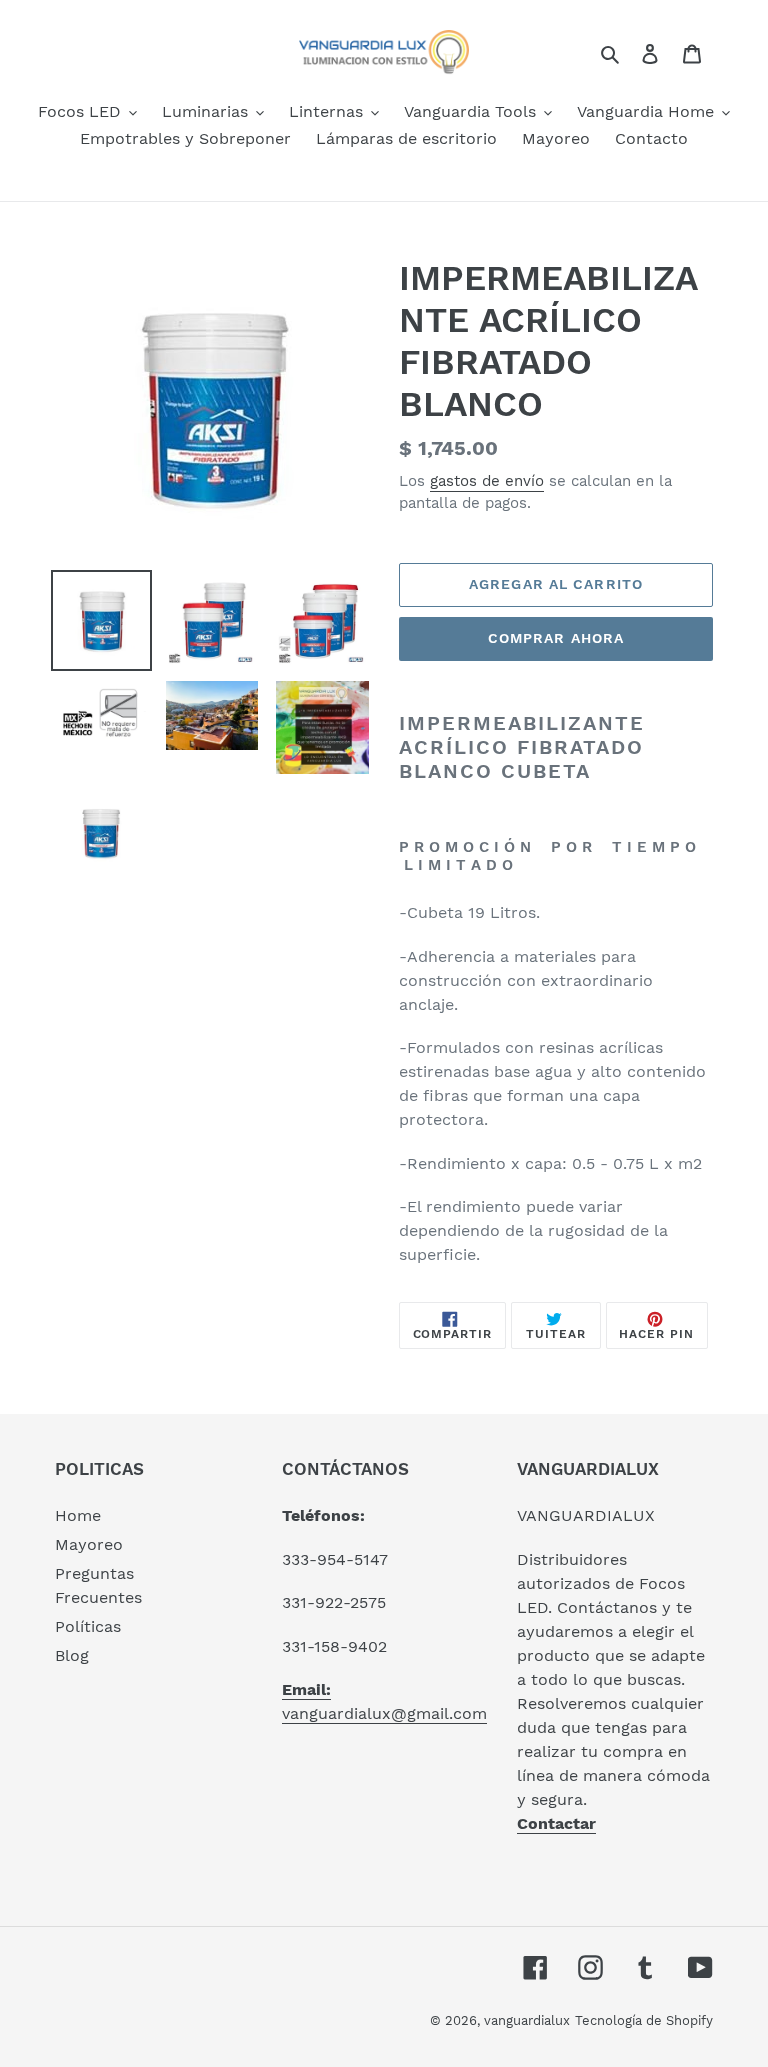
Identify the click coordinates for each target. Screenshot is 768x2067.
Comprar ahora (556, 638)
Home (78, 1515)
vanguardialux (527, 2020)
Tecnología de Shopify (644, 2020)
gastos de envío (487, 481)
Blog (72, 1655)
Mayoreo (89, 1544)
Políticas (88, 1626)
